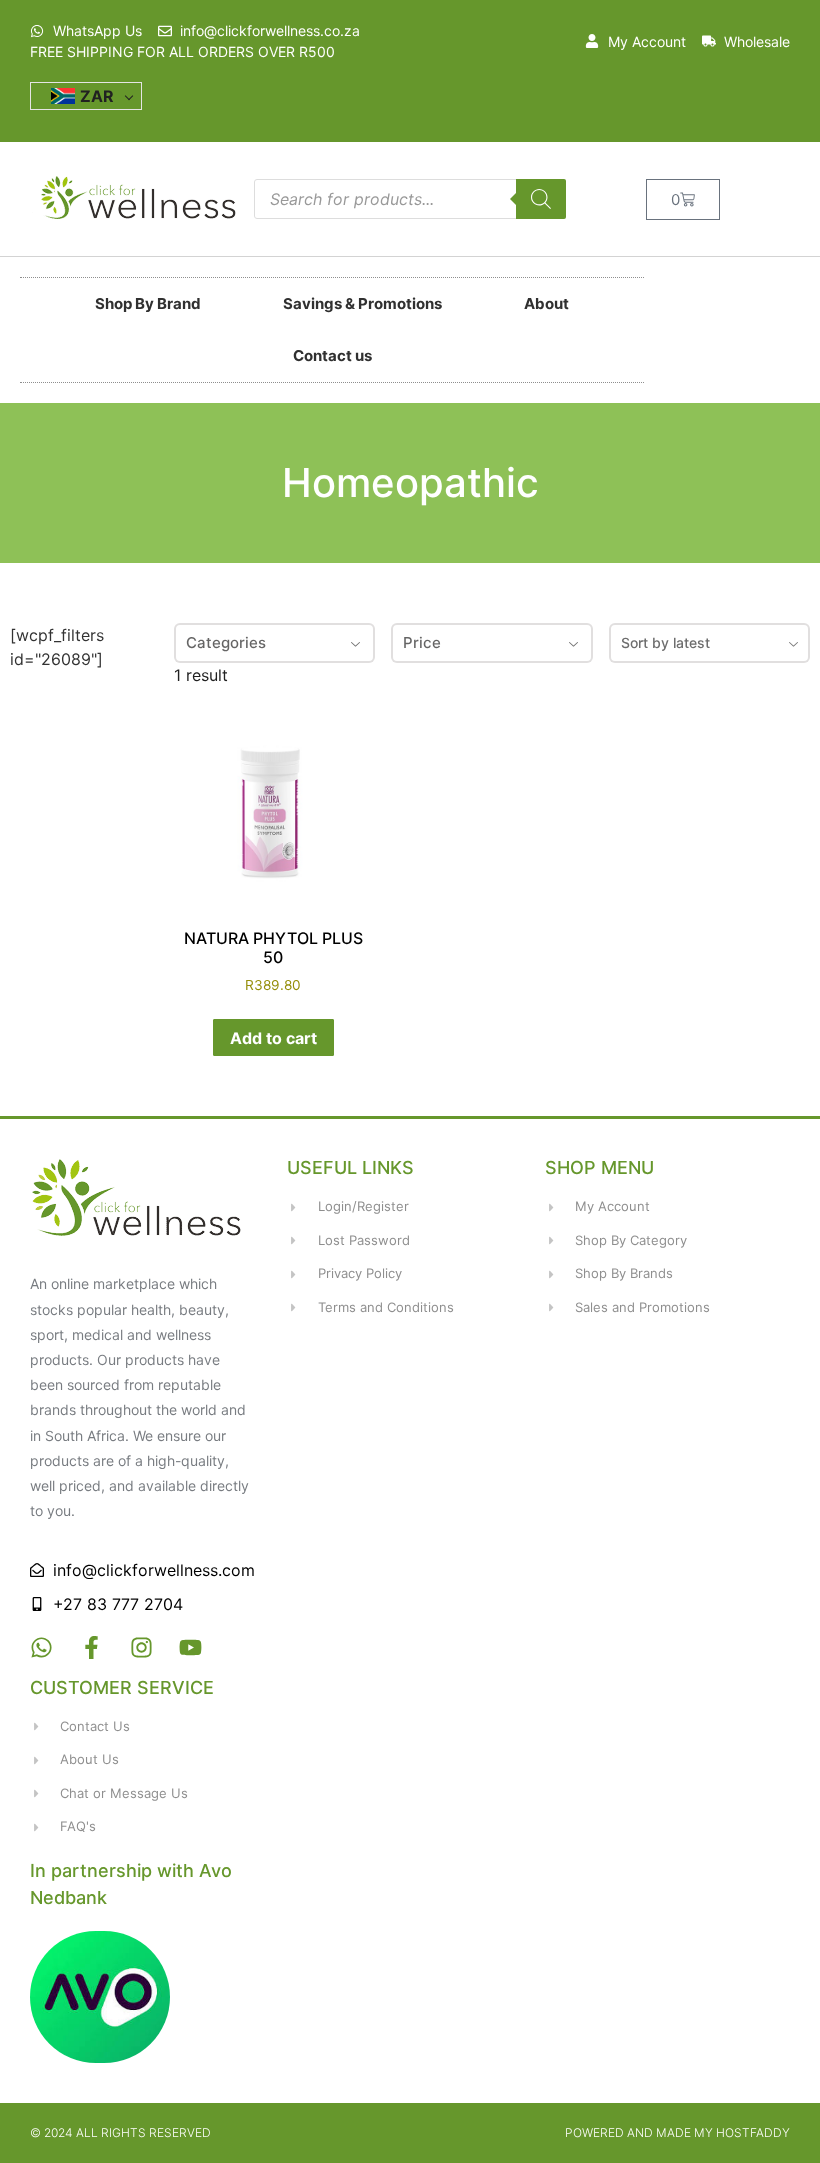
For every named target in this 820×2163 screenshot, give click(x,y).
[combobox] (709, 643)
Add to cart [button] (273, 1038)
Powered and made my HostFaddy (677, 2132)
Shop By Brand (148, 303)
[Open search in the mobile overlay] (410, 199)
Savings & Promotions (362, 303)
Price (422, 642)
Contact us (332, 355)
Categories (226, 642)
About (546, 303)
